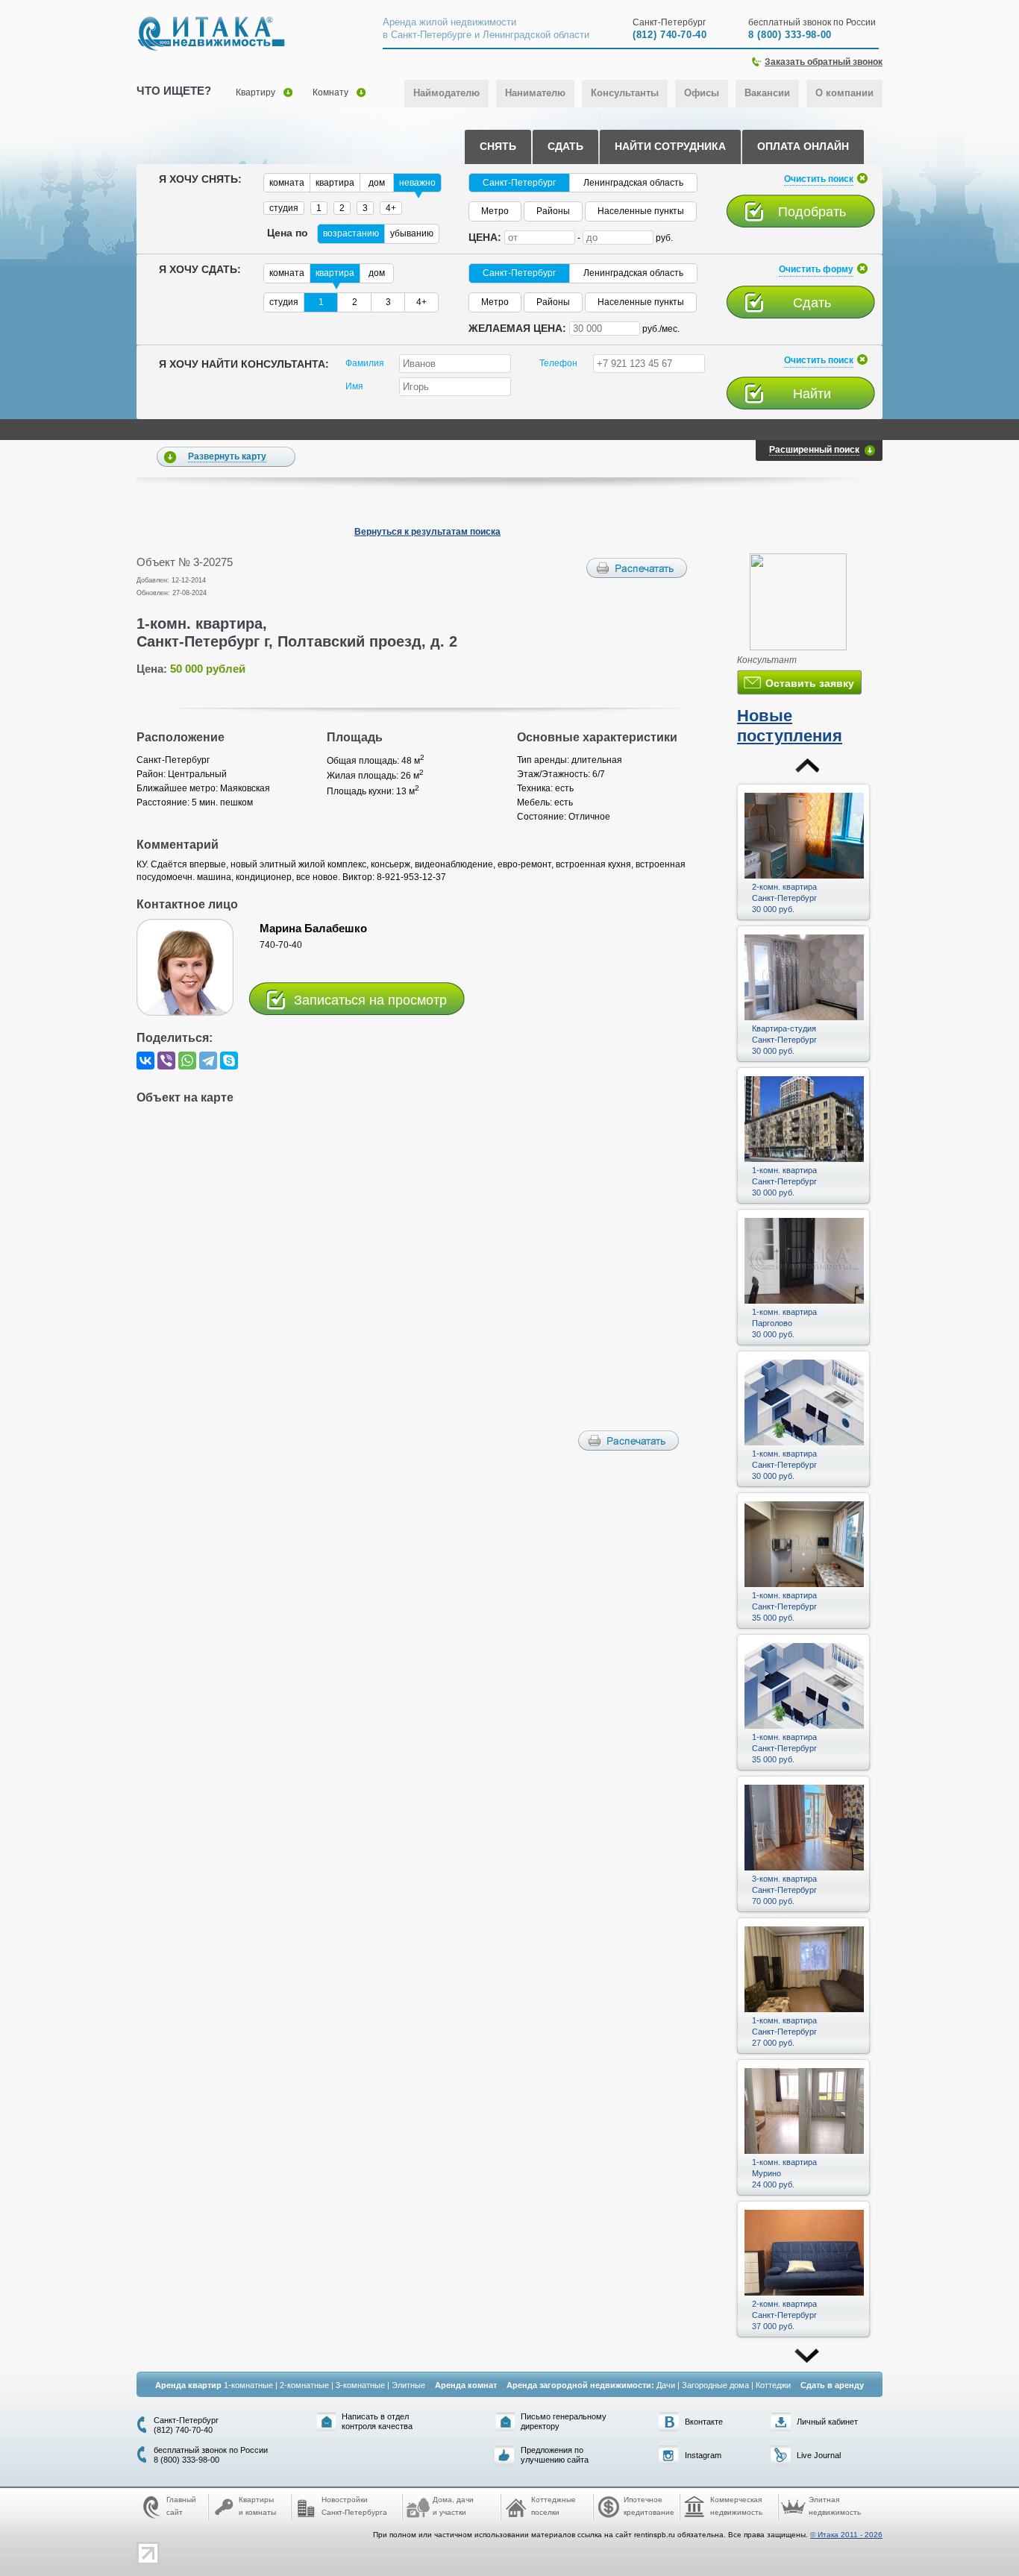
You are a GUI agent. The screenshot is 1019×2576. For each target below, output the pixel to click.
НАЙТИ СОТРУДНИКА (670, 146)
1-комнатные (248, 2385)
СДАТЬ (565, 146)
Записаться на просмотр (370, 1000)
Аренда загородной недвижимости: (580, 2385)
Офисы (702, 93)
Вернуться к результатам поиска (427, 532)
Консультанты (625, 93)
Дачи (666, 2385)
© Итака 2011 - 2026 (846, 2535)
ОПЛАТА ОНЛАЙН (803, 146)
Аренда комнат (466, 2385)
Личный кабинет (827, 2422)
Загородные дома (715, 2385)
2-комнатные (304, 2385)
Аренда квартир (188, 2385)
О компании (844, 93)
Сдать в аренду (832, 2385)
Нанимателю (535, 93)
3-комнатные (360, 2385)
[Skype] (229, 1061)
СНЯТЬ (498, 146)
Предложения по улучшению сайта (555, 2455)
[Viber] (166, 1061)
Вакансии (767, 93)
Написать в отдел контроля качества (377, 2421)
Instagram (703, 2455)
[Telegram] (208, 1061)
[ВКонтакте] (145, 1061)
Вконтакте (704, 2422)
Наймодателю (446, 93)
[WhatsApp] (187, 1061)
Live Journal (819, 2455)
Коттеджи (773, 2385)
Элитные (408, 2385)
